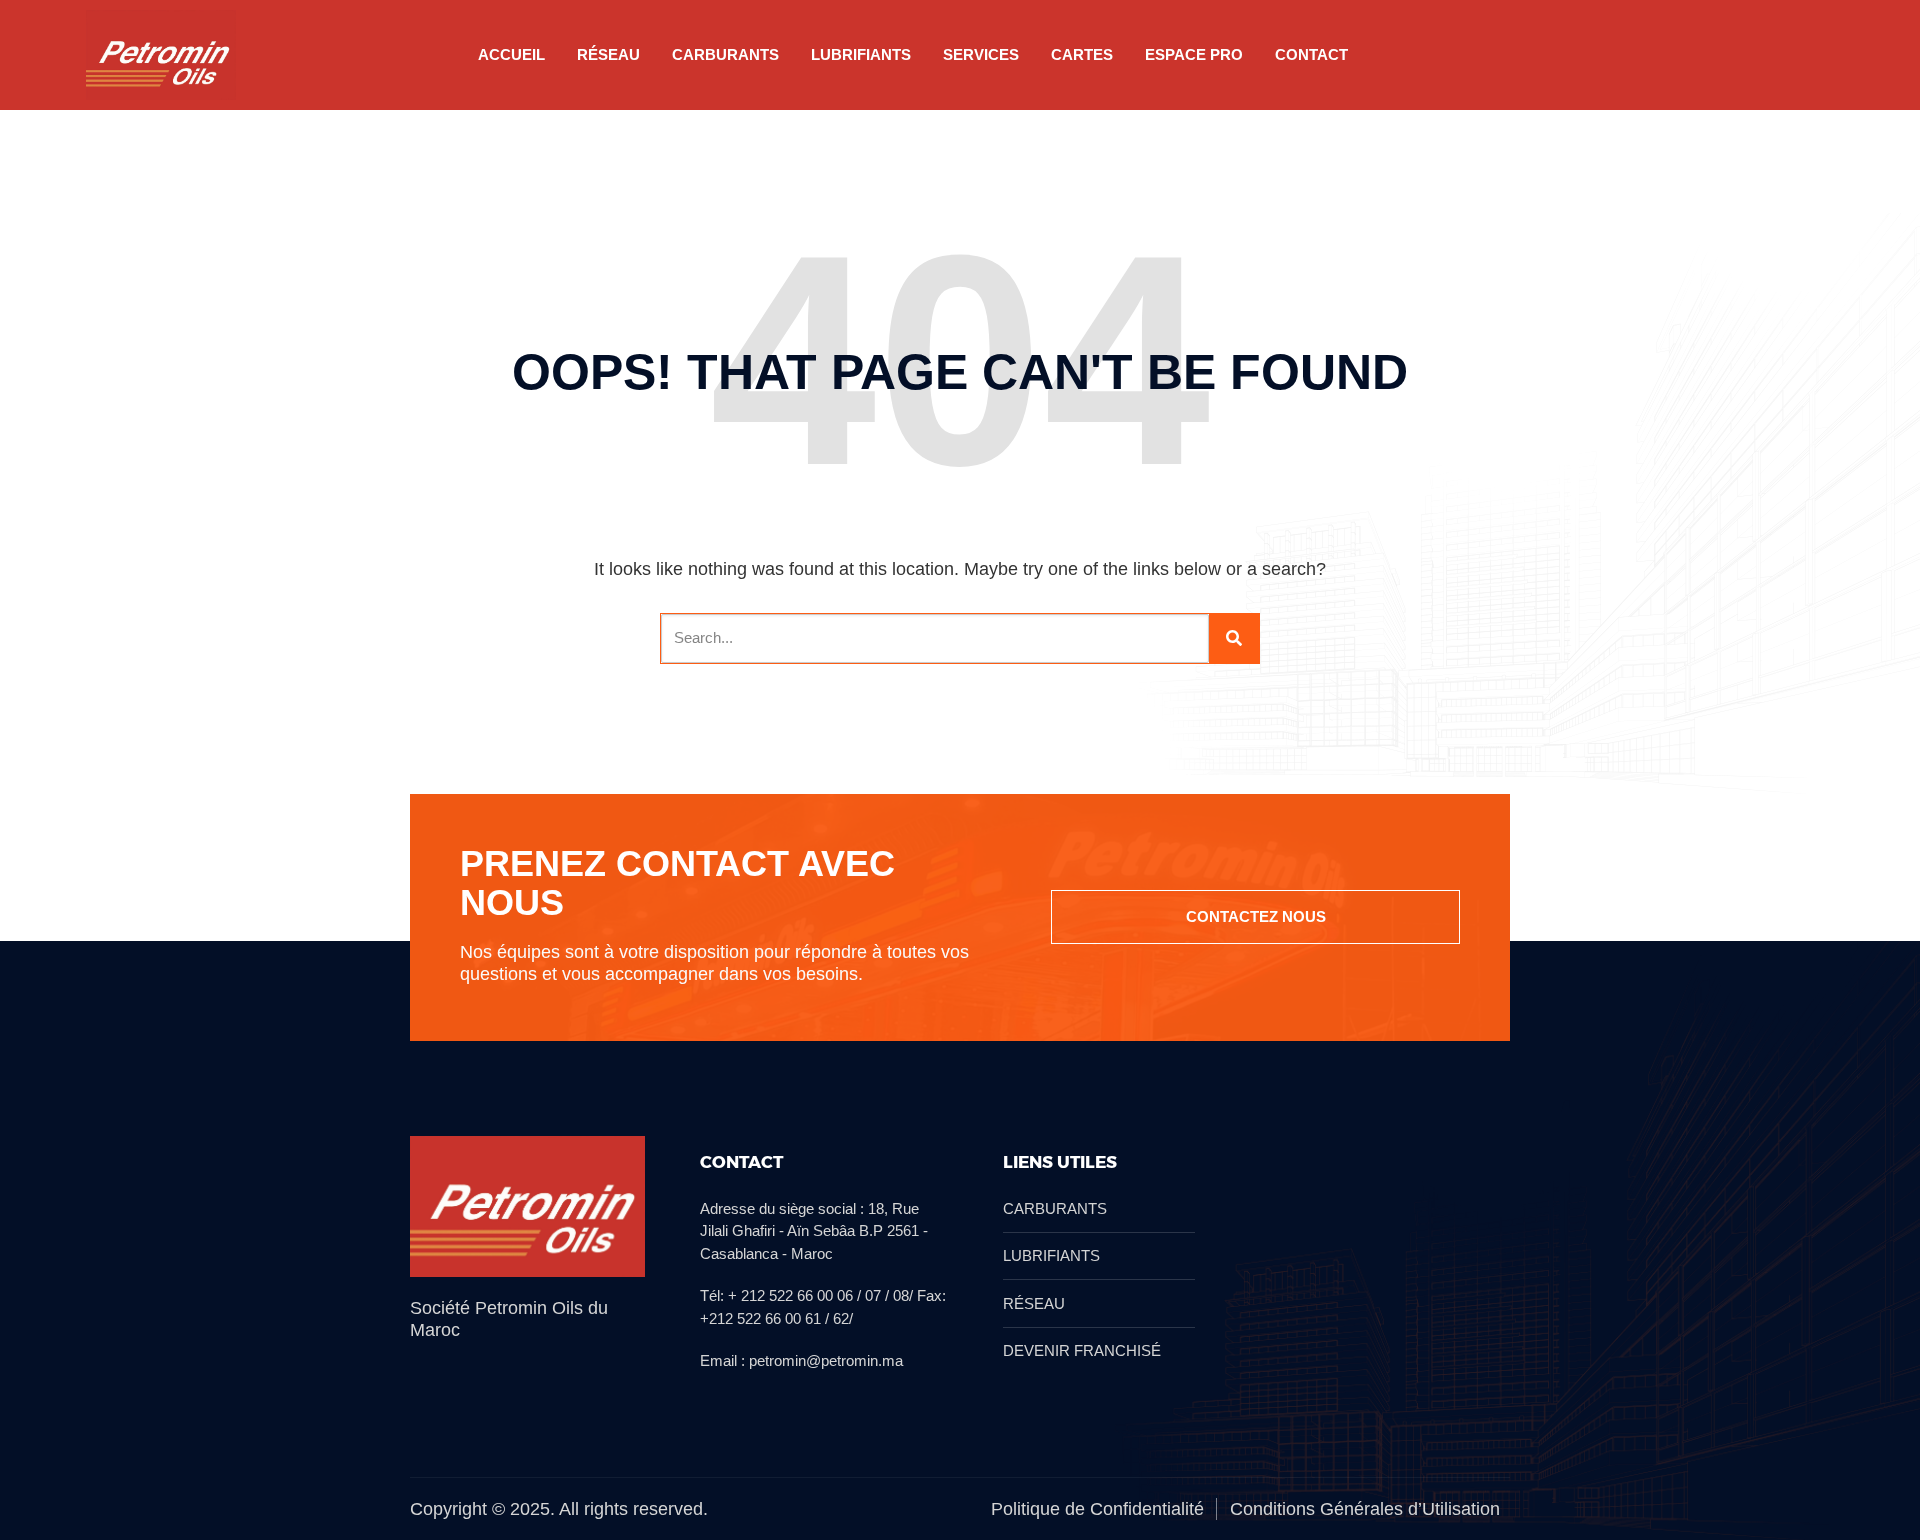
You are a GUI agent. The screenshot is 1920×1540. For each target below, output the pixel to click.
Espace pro (1194, 54)
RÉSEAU (608, 54)
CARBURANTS (725, 54)
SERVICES (981, 54)
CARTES (1082, 54)
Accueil (511, 54)
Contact (1311, 54)
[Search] (1234, 638)
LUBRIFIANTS (861, 54)
